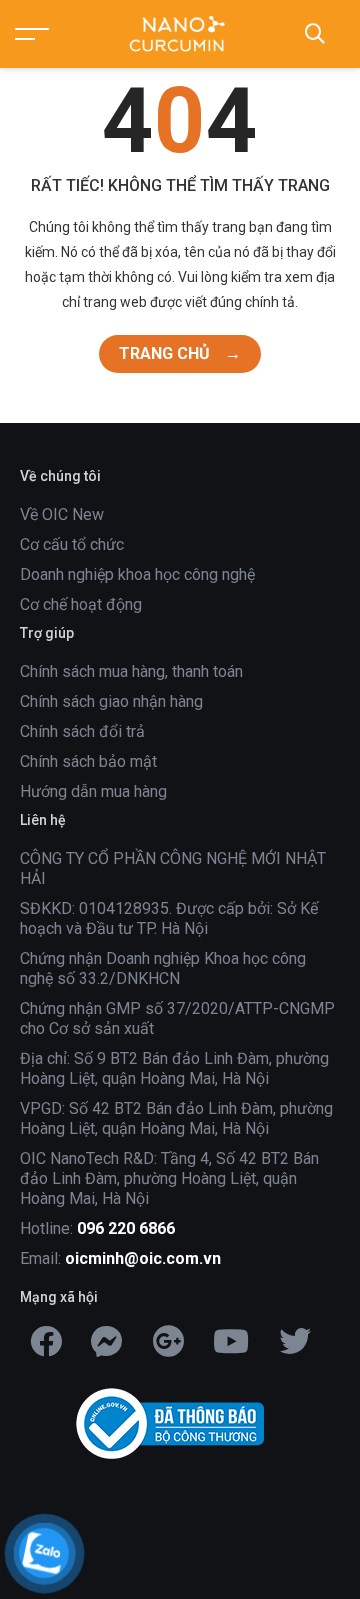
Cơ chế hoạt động (81, 604)
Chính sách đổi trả (82, 731)
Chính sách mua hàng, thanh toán (131, 671)
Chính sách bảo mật (88, 761)
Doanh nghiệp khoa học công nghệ (137, 574)
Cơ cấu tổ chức (72, 544)
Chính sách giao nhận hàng (111, 701)
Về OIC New (62, 514)
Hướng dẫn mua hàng (93, 791)
